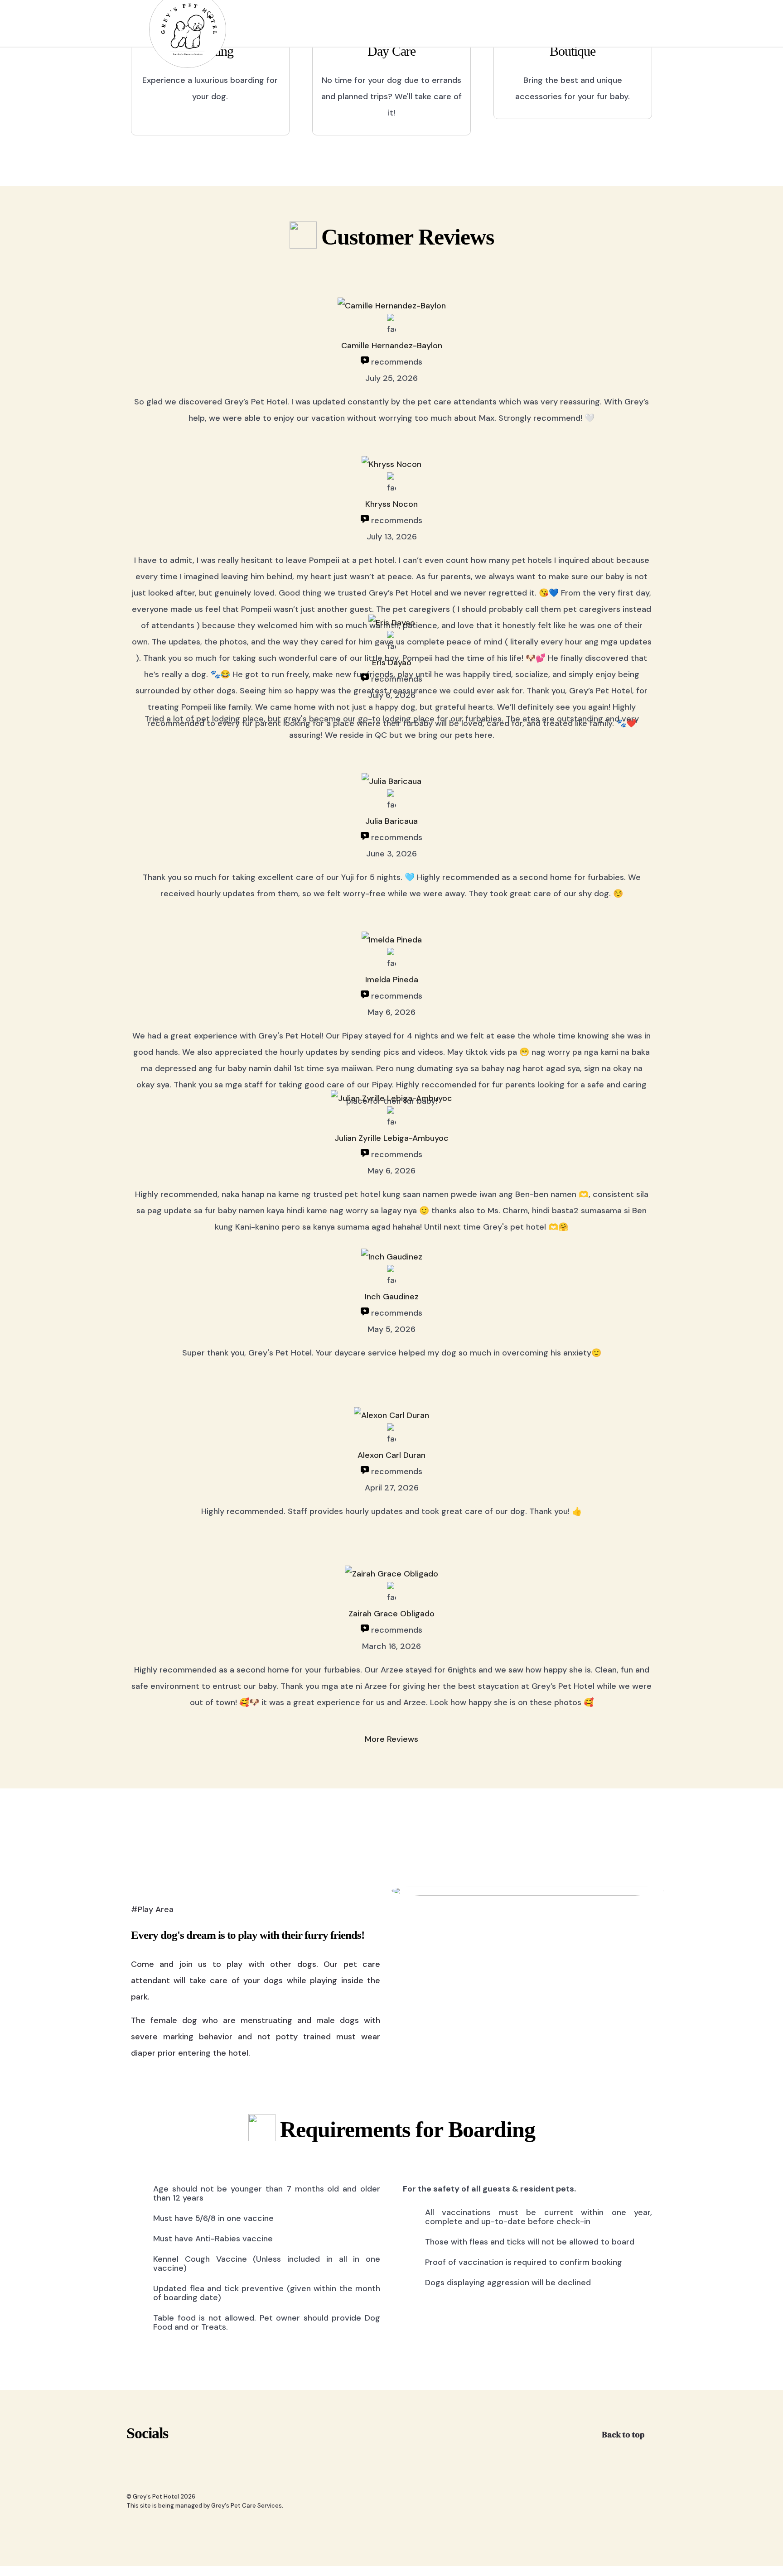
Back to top (624, 2434)
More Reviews (391, 1739)
